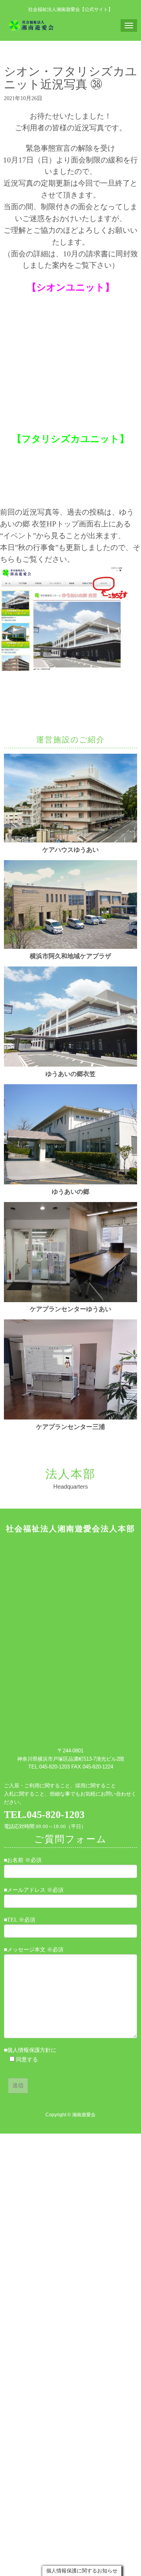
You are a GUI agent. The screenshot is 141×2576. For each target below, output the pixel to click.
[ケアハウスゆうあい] (70, 841)
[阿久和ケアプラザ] (70, 947)
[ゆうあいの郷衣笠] (70, 1065)
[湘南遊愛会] (32, 25)
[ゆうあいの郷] (70, 1183)
